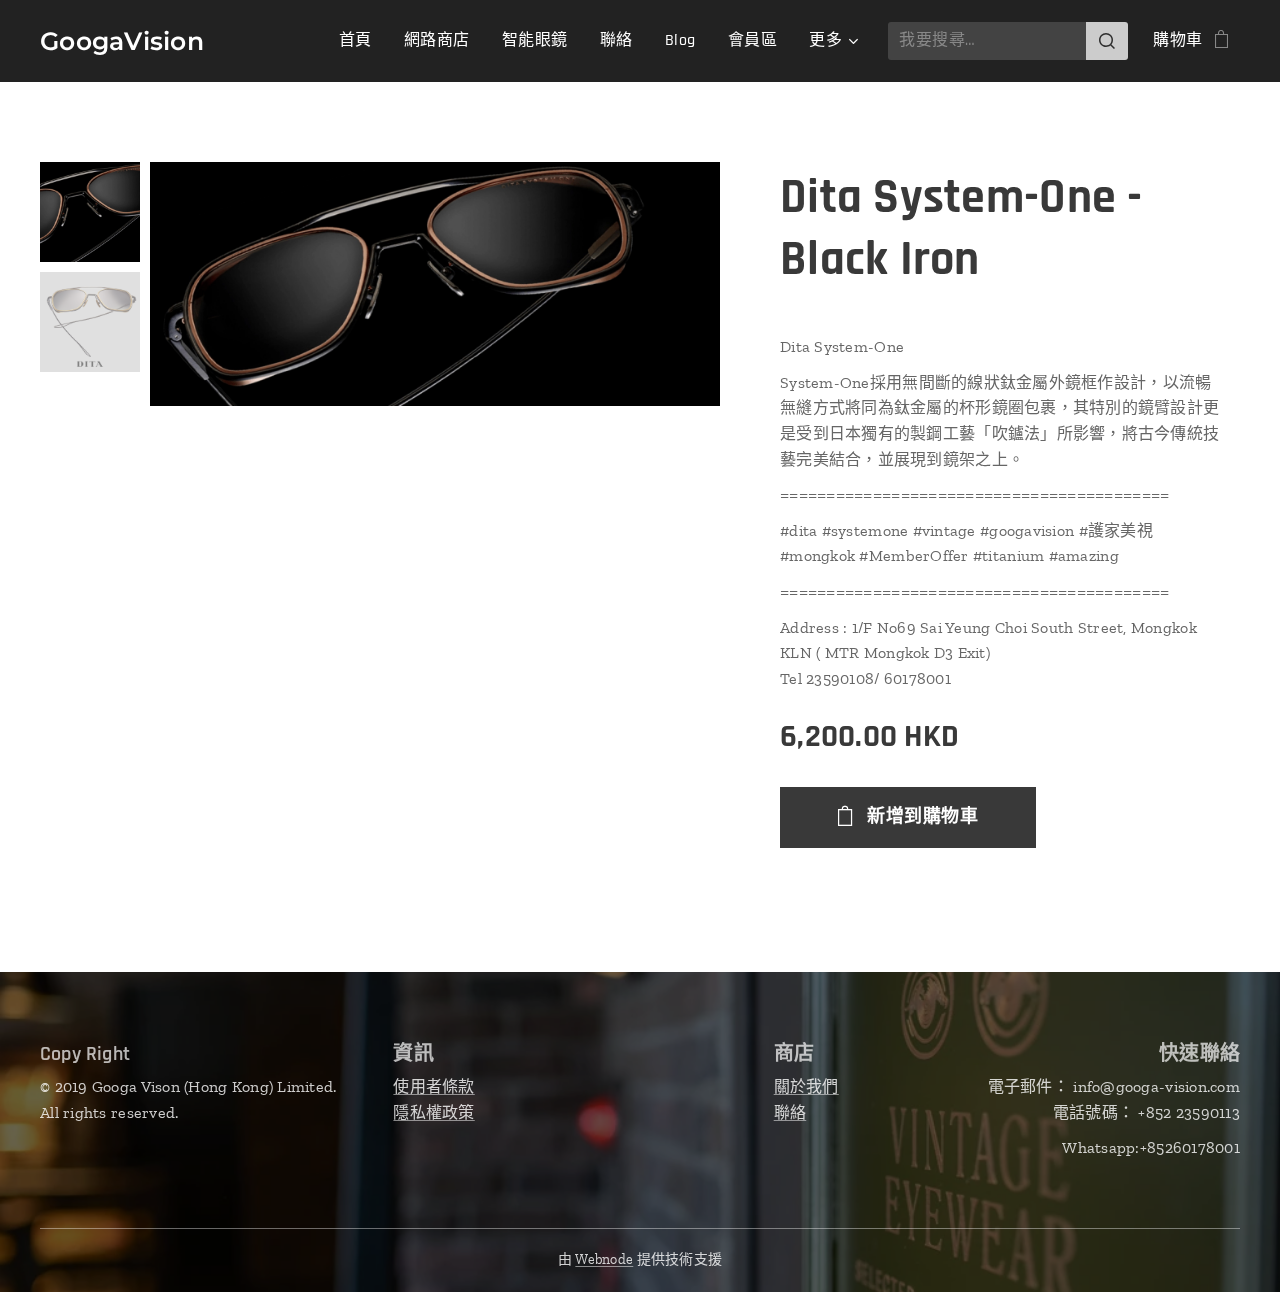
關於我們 (806, 1086)
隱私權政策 (433, 1112)
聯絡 (790, 1112)
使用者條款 (433, 1086)
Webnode (604, 1259)
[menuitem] (361, 41)
